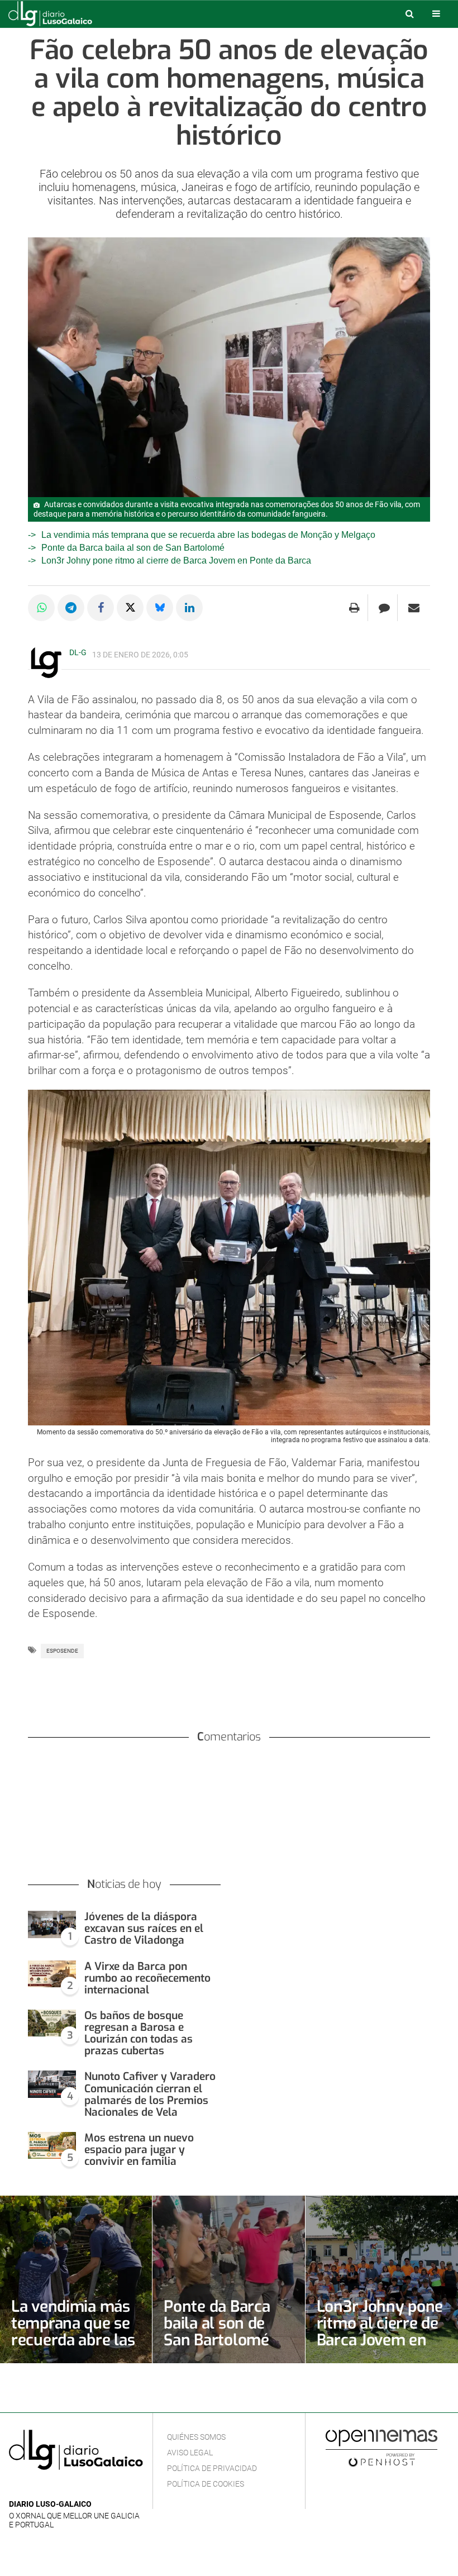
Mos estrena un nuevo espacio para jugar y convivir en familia (139, 2150)
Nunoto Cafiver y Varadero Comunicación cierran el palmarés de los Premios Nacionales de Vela (150, 2094)
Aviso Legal (190, 2453)
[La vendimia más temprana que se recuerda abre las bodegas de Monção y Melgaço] (76, 2279)
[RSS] (68, 2487)
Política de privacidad (212, 2468)
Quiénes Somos (196, 2437)
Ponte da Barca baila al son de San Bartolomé (133, 548)
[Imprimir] (354, 608)
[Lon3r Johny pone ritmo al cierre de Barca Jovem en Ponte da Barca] (382, 2279)
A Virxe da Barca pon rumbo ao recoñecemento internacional (147, 1978)
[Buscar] (409, 13)
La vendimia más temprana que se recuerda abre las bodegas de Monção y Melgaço (208, 535)
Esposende (62, 1651)
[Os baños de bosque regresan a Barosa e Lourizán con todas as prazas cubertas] (52, 2023)
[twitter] (50, 2487)
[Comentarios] (384, 608)
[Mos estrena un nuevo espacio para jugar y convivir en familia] (52, 2146)
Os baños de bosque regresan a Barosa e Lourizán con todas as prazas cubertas (139, 2033)
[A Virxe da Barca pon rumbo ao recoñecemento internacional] (52, 1974)
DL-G (78, 652)
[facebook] (33, 2487)
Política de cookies (206, 2484)
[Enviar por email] (414, 608)
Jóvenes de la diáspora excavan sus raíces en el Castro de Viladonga (144, 1928)
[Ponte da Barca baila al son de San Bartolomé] (228, 2279)
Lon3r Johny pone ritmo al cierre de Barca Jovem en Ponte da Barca (176, 560)
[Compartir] (41, 608)
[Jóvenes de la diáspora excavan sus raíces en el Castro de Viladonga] (52, 1924)
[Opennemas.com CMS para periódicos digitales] (381, 2448)
